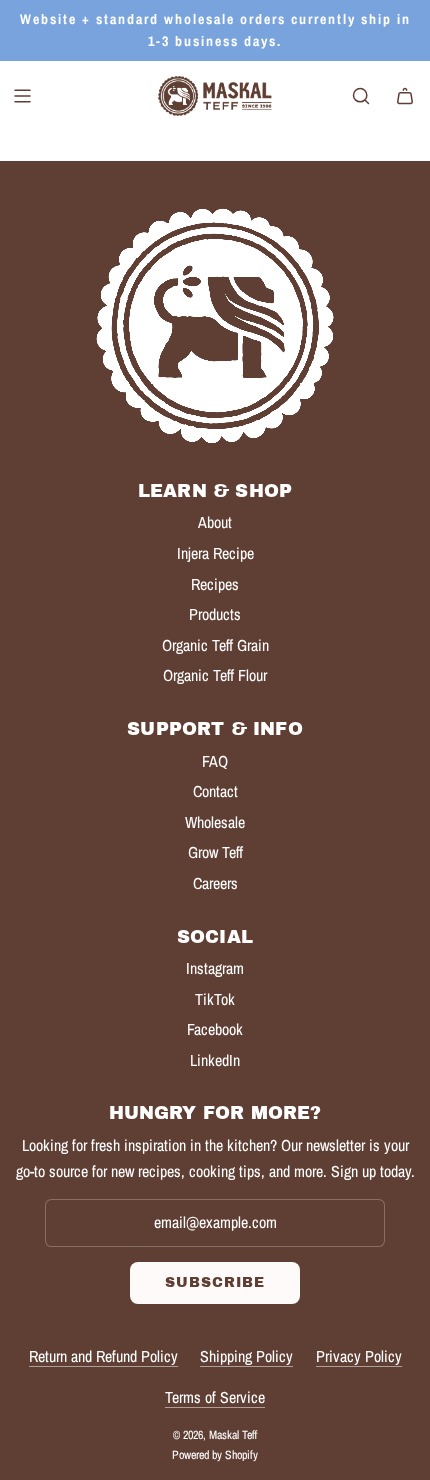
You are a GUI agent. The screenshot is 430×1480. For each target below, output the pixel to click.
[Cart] (405, 96)
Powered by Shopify (215, 1455)
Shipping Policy (246, 1356)
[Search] (361, 96)
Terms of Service (215, 1397)
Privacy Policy (359, 1356)
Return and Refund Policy (103, 1356)
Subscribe (215, 1282)
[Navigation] (22, 96)
